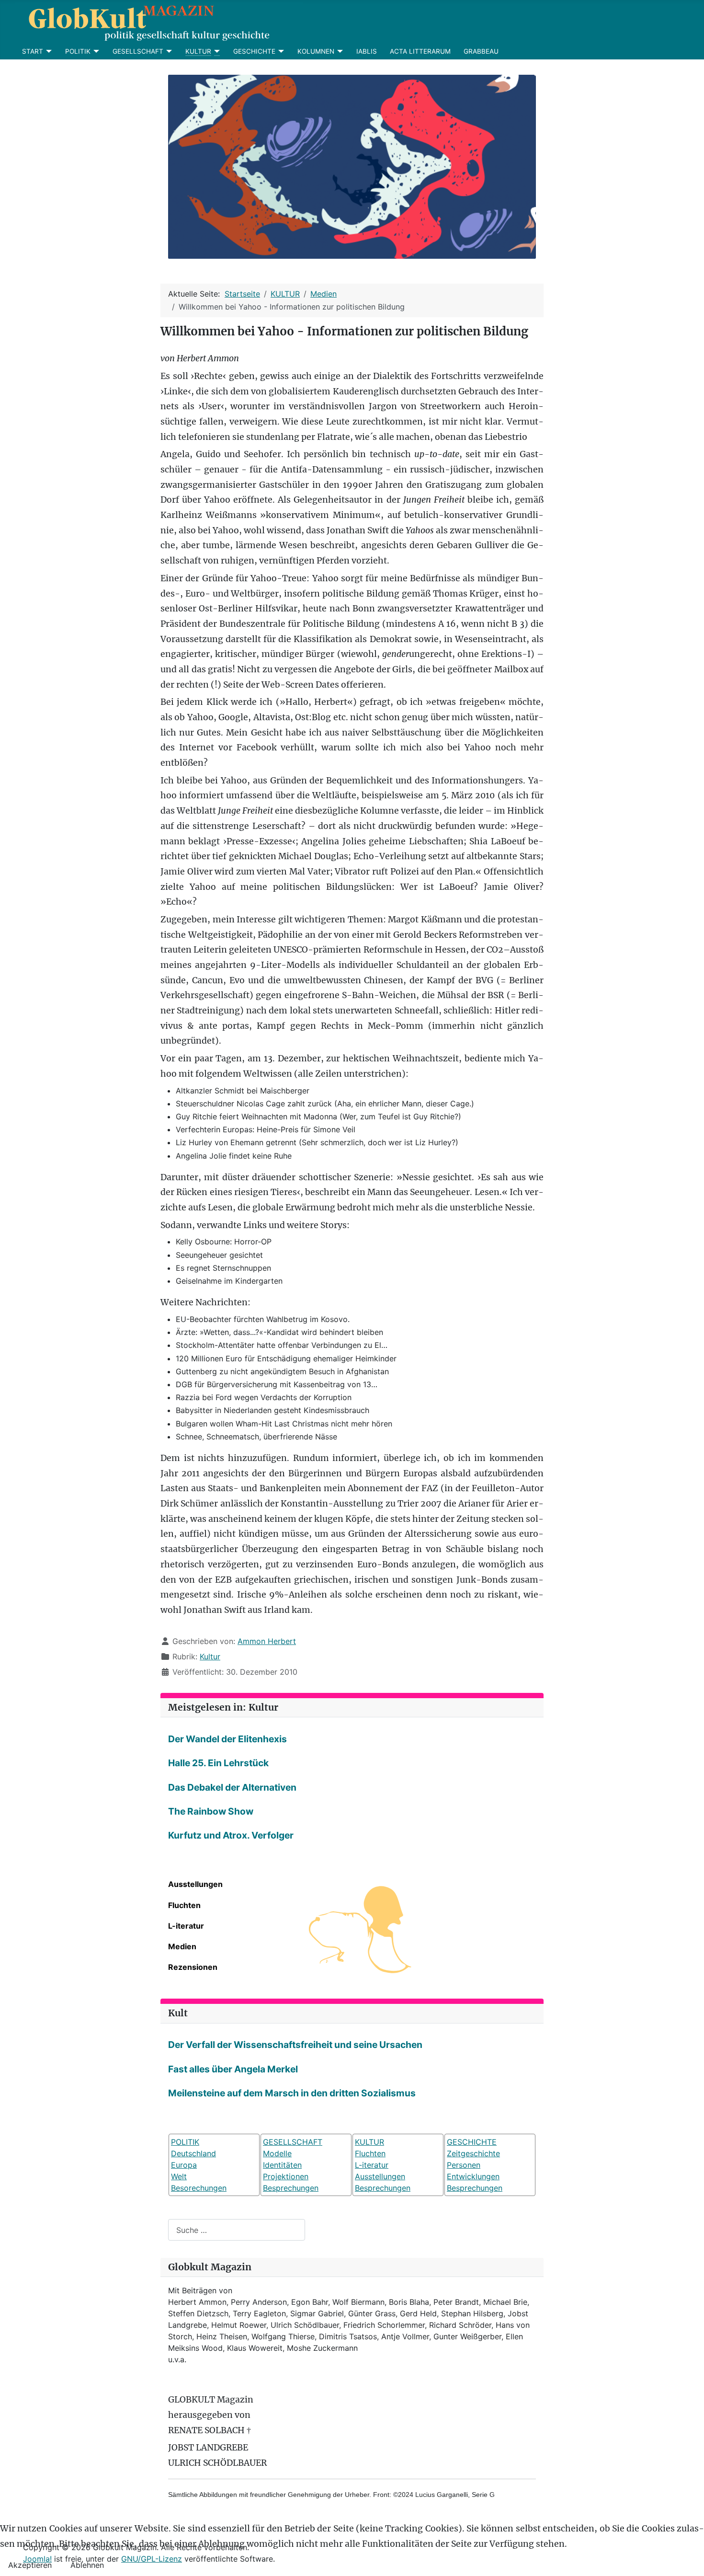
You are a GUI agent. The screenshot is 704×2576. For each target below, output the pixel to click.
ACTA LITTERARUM (420, 51)
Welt (179, 2176)
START (33, 51)
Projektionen (286, 2176)
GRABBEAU (481, 51)
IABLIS (367, 51)
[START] (48, 51)
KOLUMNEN (316, 51)
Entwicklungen (473, 2176)
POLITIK (78, 51)
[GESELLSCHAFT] (168, 51)
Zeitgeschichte (473, 2153)
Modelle (277, 2153)
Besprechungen (291, 2188)
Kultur (210, 1656)
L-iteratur (186, 1926)
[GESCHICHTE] (280, 51)
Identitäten (282, 2165)
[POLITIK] (95, 51)
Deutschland (193, 2153)
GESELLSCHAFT (138, 51)
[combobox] (237, 2230)
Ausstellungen (195, 1884)
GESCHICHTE (254, 51)
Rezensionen (193, 1967)
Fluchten (184, 1905)
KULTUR (198, 51)
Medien (182, 1946)
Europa (184, 2165)
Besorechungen (199, 2188)
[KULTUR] (216, 51)
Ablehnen (87, 2565)
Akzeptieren (30, 2565)
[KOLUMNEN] (339, 51)
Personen (464, 2165)
